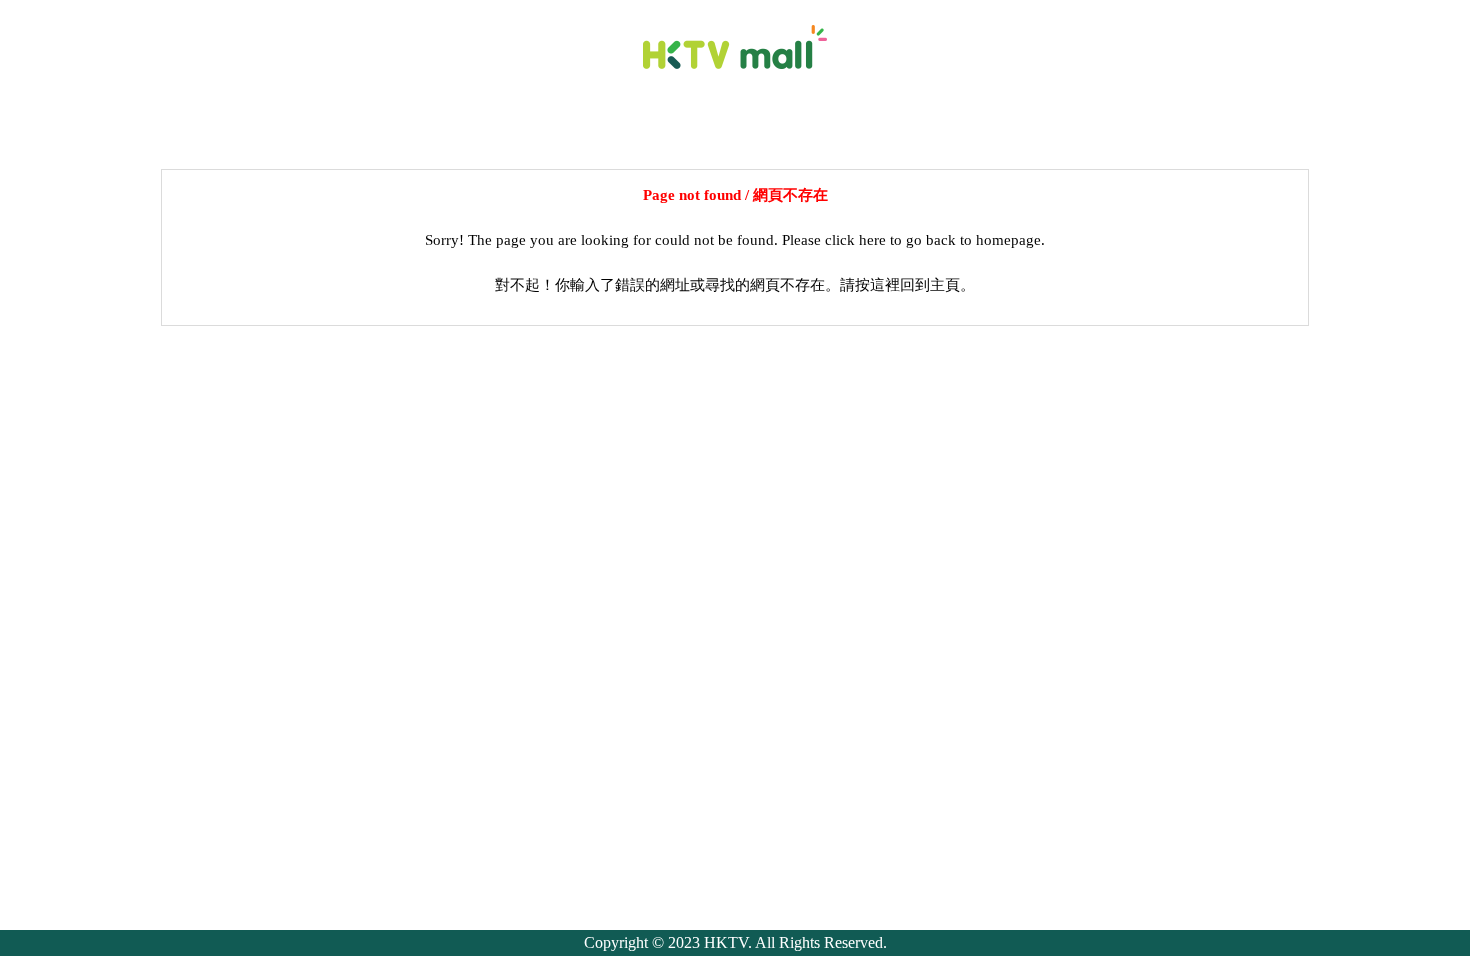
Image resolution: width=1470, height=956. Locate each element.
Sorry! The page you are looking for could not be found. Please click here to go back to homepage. (735, 240)
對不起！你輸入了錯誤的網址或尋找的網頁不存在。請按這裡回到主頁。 (735, 285)
